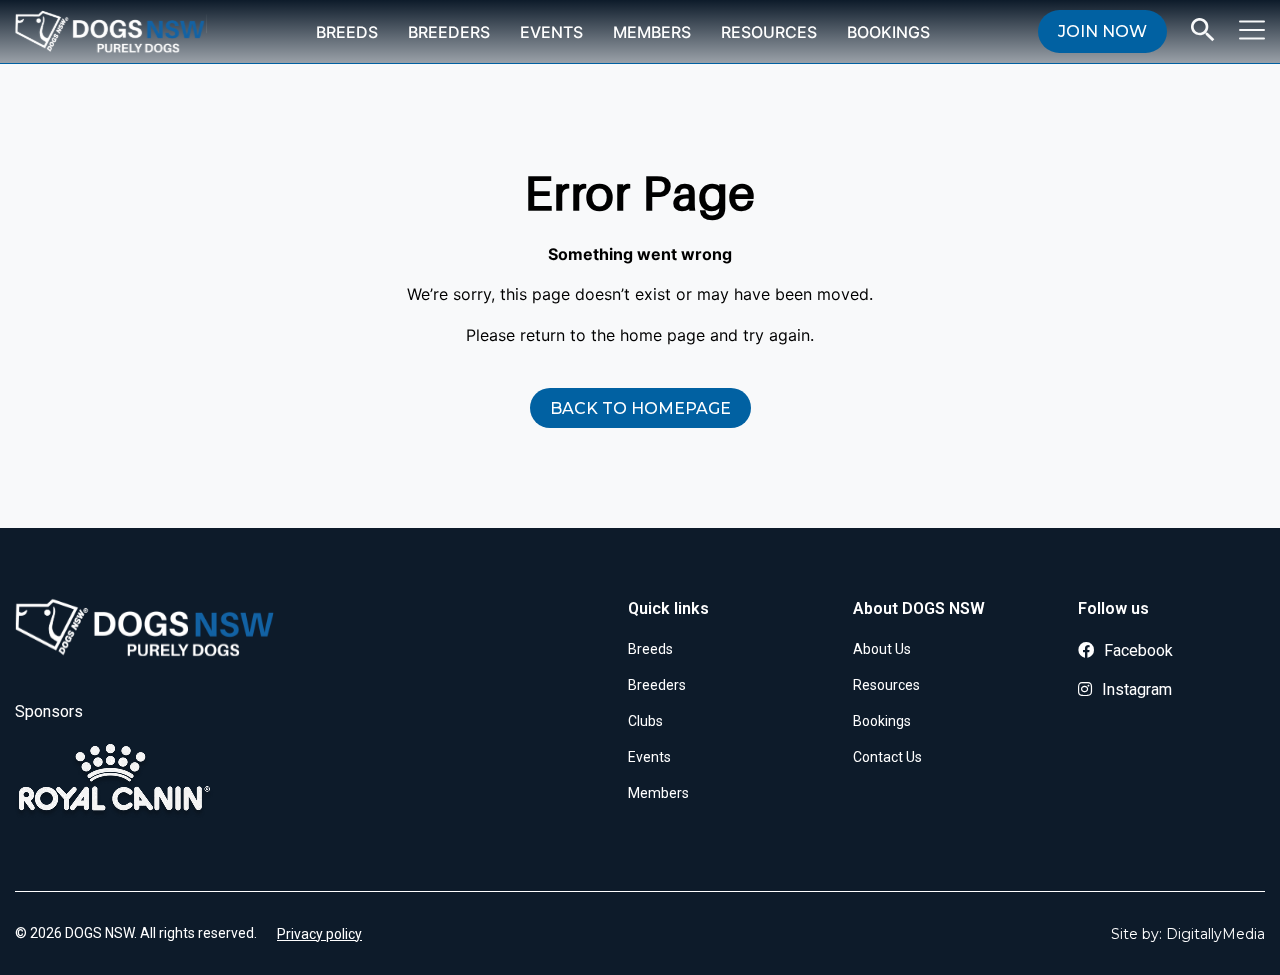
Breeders (449, 32)
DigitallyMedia (1215, 934)
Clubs (645, 721)
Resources (769, 32)
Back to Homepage (640, 408)
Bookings (888, 32)
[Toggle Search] (1203, 30)
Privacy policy (319, 934)
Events (551, 32)
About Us (882, 649)
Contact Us (887, 757)
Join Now (1102, 31)
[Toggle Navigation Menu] (1252, 30)
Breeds (347, 32)
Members (652, 32)
